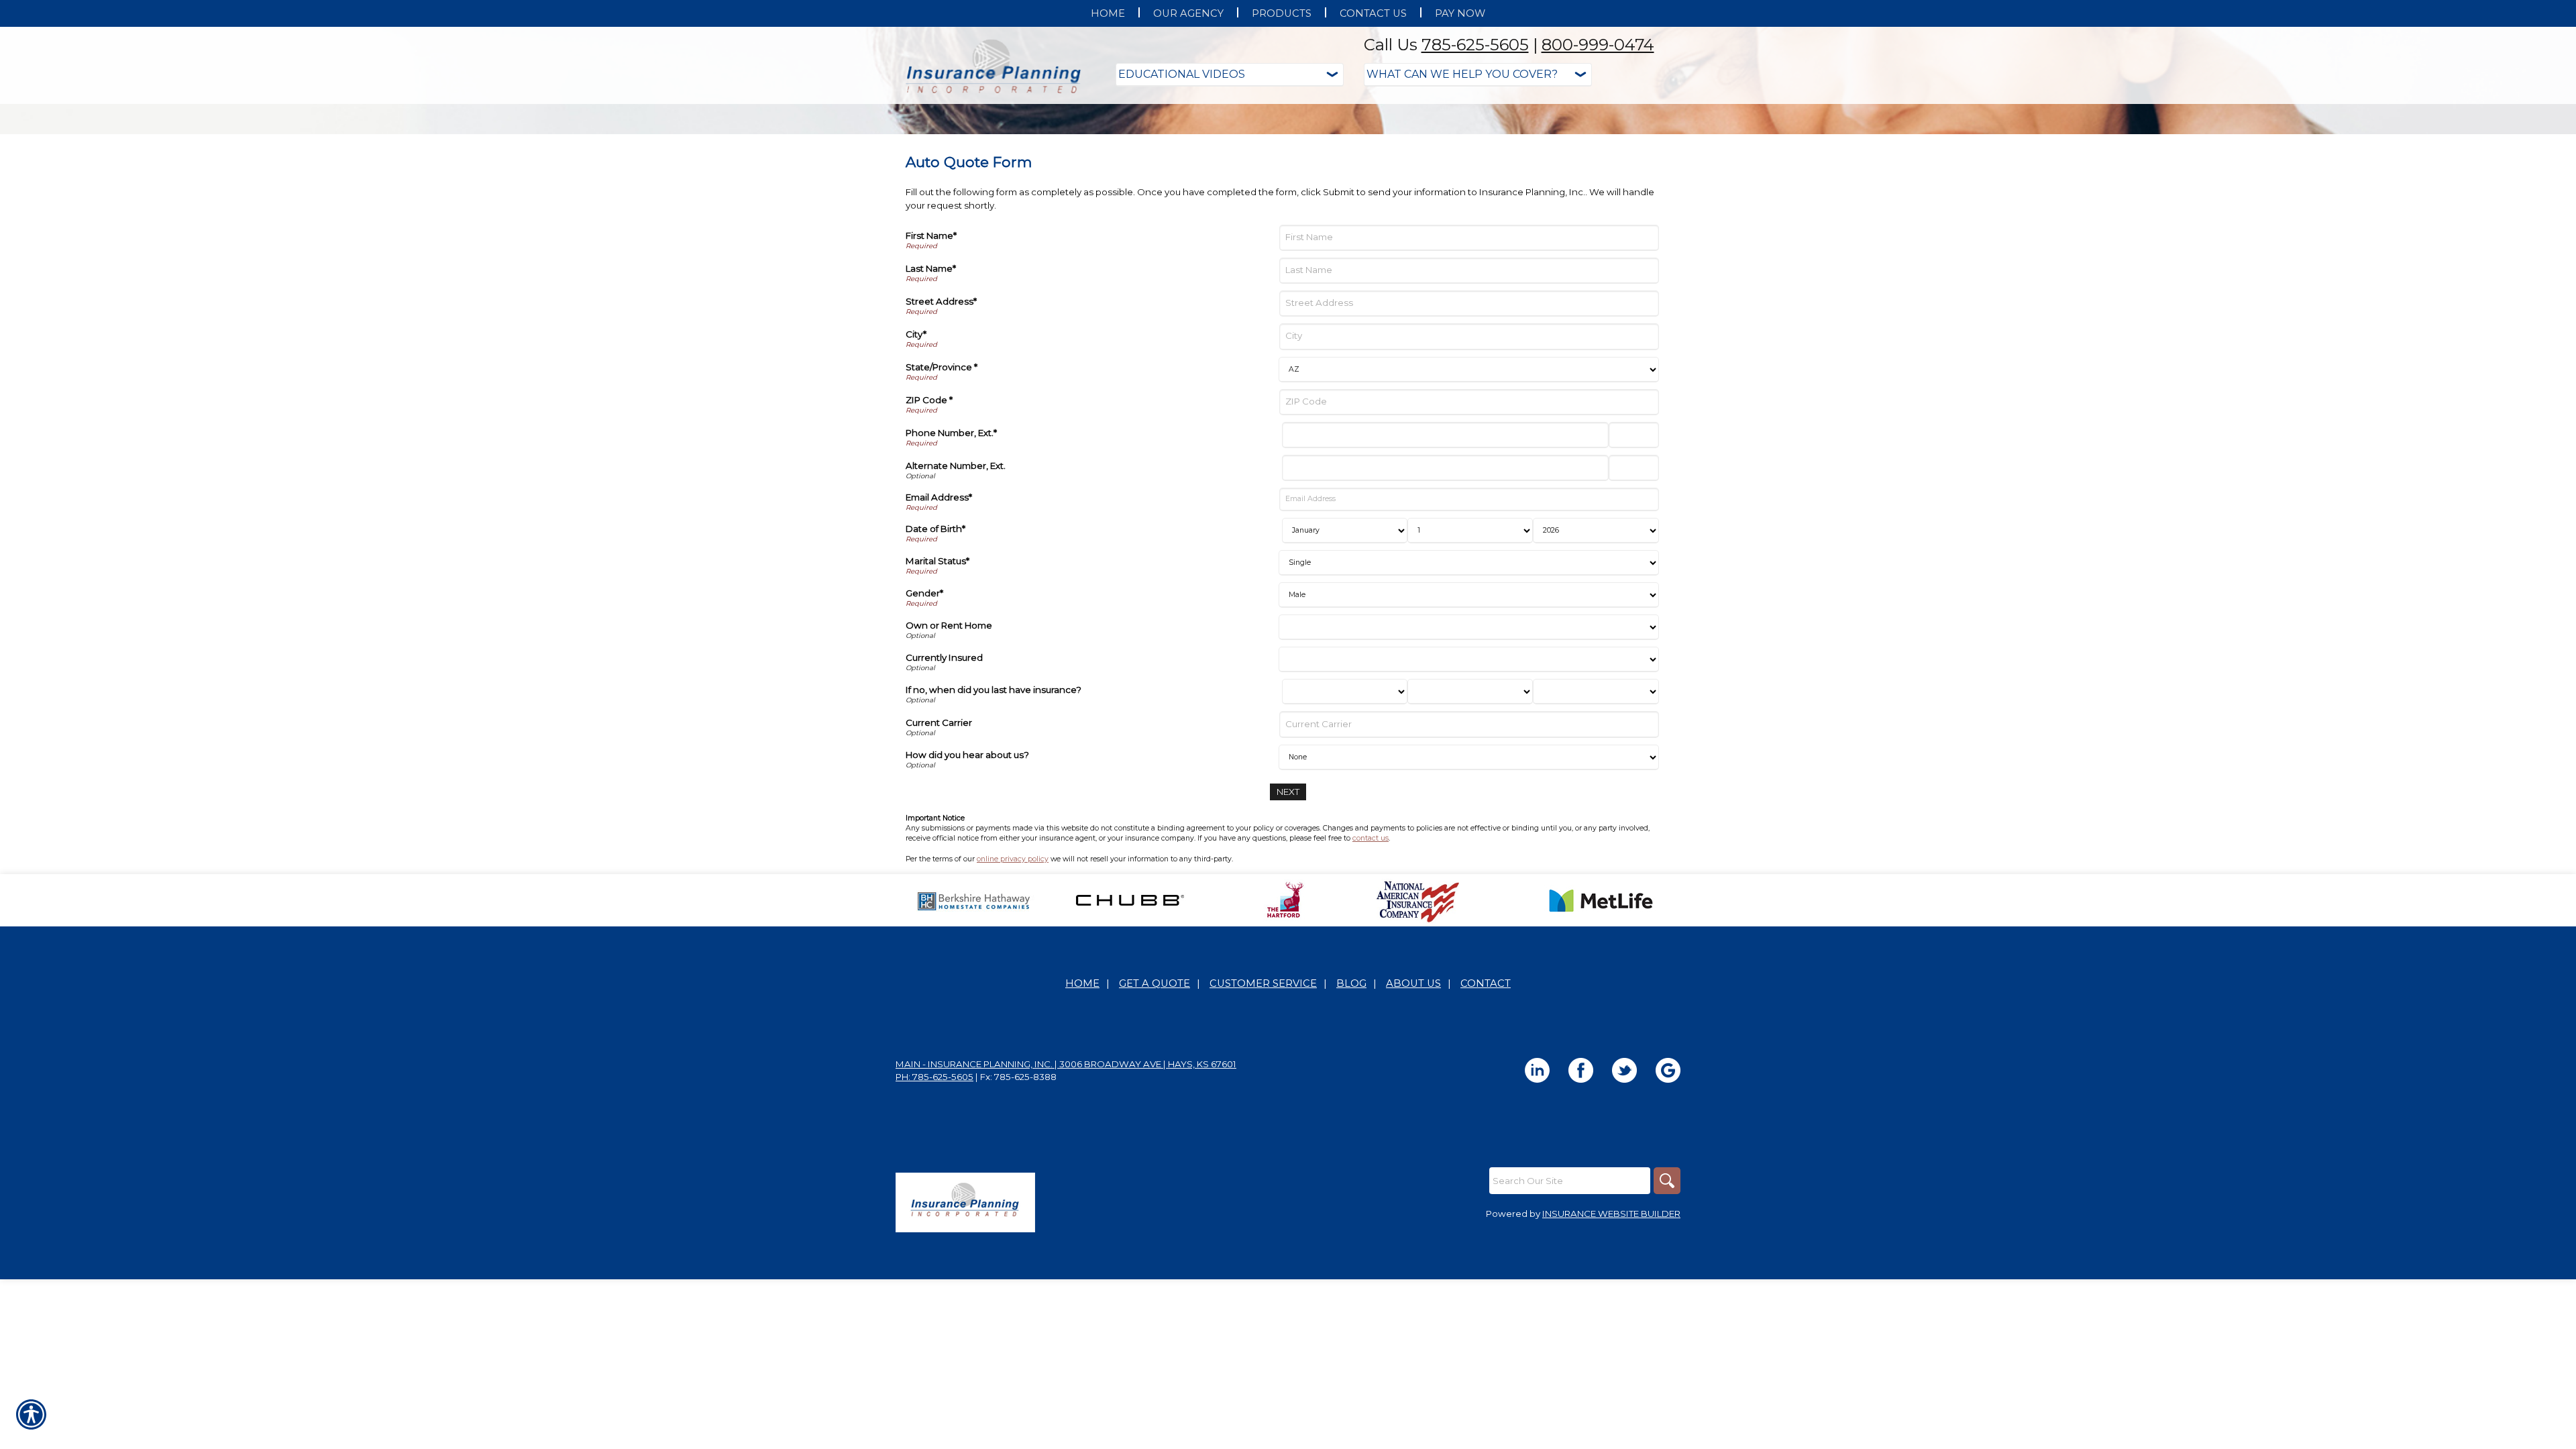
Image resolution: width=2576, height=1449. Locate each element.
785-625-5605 (1475, 45)
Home (1082, 1118)
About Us (1413, 1118)
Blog (1351, 1118)
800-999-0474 (1598, 45)
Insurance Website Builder (1611, 1348)
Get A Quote (1155, 1118)
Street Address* (941, 435)
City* (916, 468)
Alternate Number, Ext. (956, 600)
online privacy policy (1013, 993)
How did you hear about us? (967, 889)
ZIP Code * (929, 534)
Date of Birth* (935, 663)
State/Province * (942, 501)
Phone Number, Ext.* (951, 567)
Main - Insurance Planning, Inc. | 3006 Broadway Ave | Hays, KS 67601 (1066, 1198)
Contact (1486, 1118)
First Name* (931, 370)
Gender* (924, 727)
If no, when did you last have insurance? (994, 824)
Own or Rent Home (949, 759)
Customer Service (1263, 1118)
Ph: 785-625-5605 (934, 1211)
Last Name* (931, 402)
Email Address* (939, 631)
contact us (1371, 972)
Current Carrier (939, 857)
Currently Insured (944, 792)
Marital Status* (937, 695)
